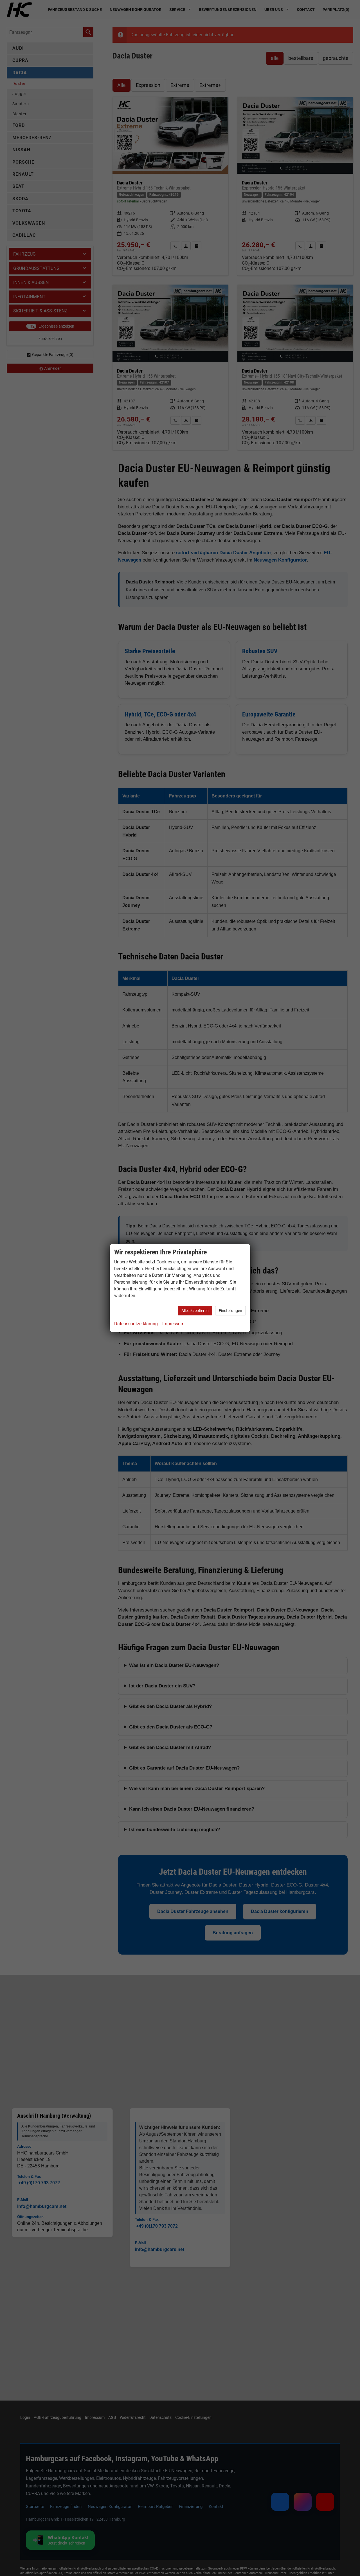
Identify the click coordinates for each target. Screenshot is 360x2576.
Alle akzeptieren (195, 1311)
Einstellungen (230, 1311)
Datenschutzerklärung (136, 1324)
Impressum (173, 1324)
